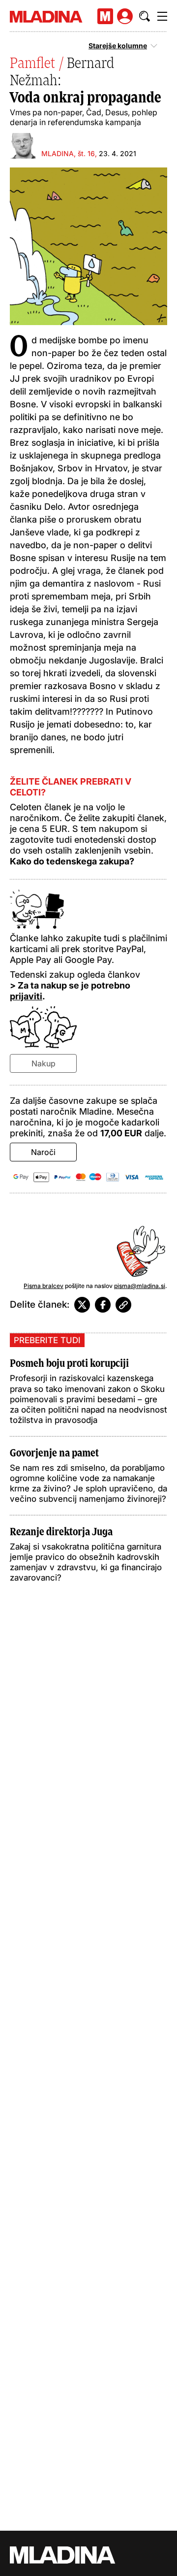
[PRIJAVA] (125, 16)
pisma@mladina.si (140, 1286)
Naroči (43, 1152)
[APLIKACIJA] (105, 16)
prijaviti (26, 996)
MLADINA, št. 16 (68, 153)
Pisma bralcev (44, 1286)
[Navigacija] (162, 16)
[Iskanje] (145, 16)
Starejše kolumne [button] (118, 46)
